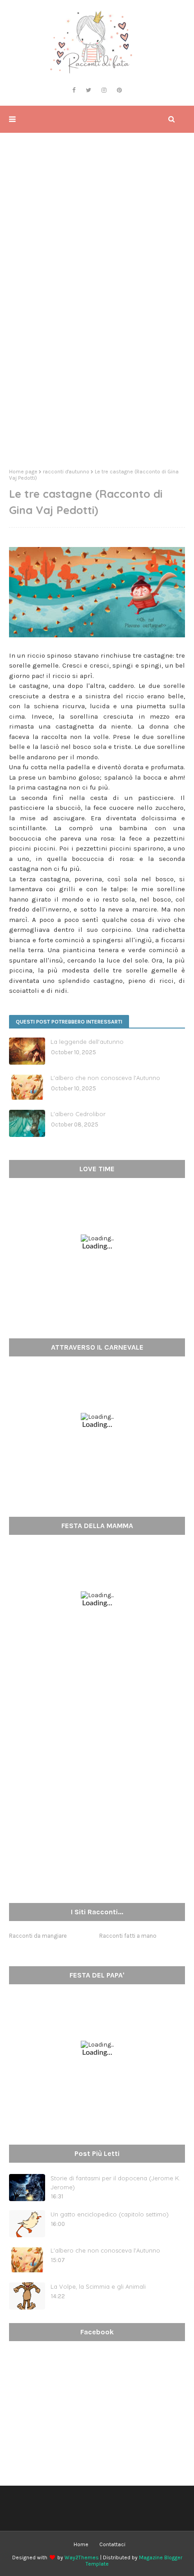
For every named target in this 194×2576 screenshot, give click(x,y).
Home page (23, 472)
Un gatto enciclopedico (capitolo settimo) (110, 2214)
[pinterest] (119, 90)
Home (81, 2544)
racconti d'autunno (66, 472)
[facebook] (74, 90)
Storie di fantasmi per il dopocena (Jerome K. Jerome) (115, 2183)
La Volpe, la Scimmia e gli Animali (98, 2286)
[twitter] (88, 90)
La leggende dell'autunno (87, 1042)
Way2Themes (82, 2557)
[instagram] (104, 90)
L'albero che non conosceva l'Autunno (105, 1078)
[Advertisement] (97, 358)
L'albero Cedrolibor (78, 1114)
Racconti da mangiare (38, 1936)
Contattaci (112, 2544)
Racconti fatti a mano (128, 1936)
